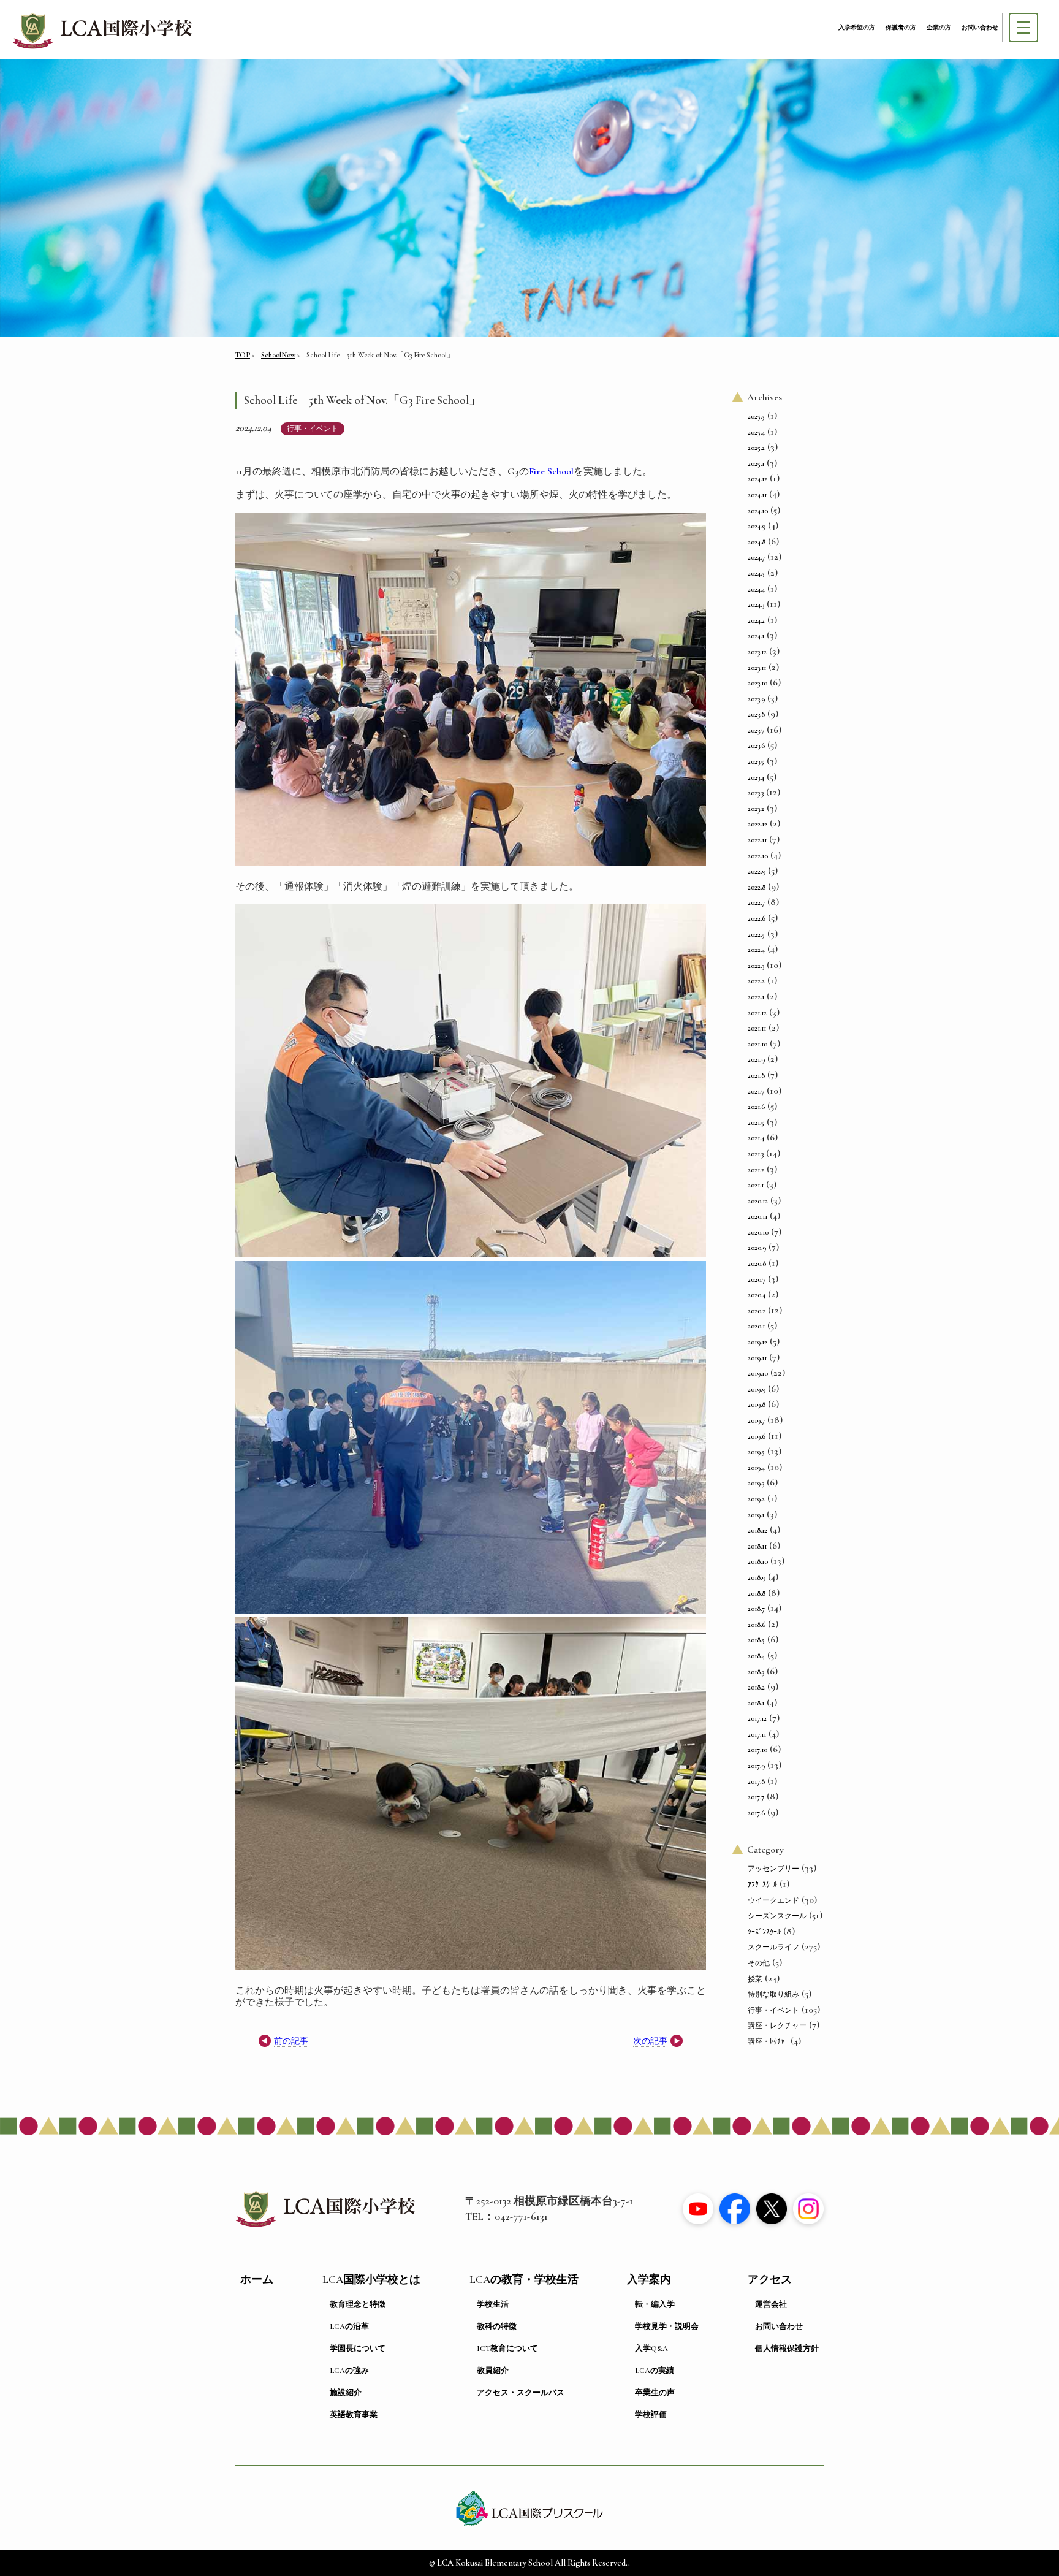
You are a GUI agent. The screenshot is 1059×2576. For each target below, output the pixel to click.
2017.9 (756, 1766)
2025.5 (756, 416)
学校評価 (651, 2415)
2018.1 (756, 1703)
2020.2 (757, 1311)
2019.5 (756, 1452)
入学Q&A (651, 2349)
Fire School (551, 471)
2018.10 (758, 1561)
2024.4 (756, 589)
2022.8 (757, 887)
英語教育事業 (354, 2415)
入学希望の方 (857, 28)
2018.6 (757, 1625)
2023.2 (756, 809)
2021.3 (756, 1154)
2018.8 (757, 1593)
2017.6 (756, 1813)
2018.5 (756, 1640)
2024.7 (756, 557)
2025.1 (756, 463)
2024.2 (756, 620)
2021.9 (756, 1059)
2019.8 (757, 1404)
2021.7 (756, 1091)
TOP (243, 355)
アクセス (770, 2280)
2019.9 (757, 1389)
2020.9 (757, 1248)
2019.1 (756, 1515)
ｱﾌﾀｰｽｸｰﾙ (762, 1884)
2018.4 (756, 1656)
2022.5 (756, 934)
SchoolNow (278, 355)
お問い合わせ (980, 28)
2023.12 (757, 652)
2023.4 (756, 777)
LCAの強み (349, 2371)
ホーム (257, 2280)
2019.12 (757, 1342)
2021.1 (756, 1185)
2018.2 (756, 1687)
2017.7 (756, 1797)
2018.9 (757, 1577)
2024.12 (757, 479)
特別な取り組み (773, 1994)
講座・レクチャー (777, 2025)
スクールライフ (773, 1947)
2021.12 (757, 1013)
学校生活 (493, 2304)
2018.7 (756, 1609)
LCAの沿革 (349, 2326)
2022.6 (757, 918)
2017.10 (757, 1750)
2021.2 (756, 1170)
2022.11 (757, 840)
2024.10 (758, 511)
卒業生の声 (655, 2393)
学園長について (358, 2349)
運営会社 (771, 2304)
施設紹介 (346, 2393)
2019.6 (757, 1436)
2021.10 (757, 1044)
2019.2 (756, 1499)
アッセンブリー (773, 1869)
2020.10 (758, 1232)
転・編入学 (655, 2304)
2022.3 (756, 966)
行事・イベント (313, 429)
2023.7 (756, 730)
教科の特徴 (497, 2326)
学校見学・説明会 (667, 2326)
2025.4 (756, 432)
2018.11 (757, 1546)
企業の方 (939, 28)
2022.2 (756, 981)
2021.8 (756, 1075)
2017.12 (757, 1718)
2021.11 (757, 1028)
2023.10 (757, 683)
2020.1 (756, 1326)
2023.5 (756, 761)
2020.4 (757, 1295)
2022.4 (756, 950)
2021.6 (756, 1107)
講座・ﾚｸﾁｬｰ (768, 2041)
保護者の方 (901, 28)
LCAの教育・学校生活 (524, 2280)
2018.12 (757, 1530)
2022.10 (758, 856)
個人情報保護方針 (787, 2349)
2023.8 (756, 714)
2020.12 (758, 1201)
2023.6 (756, 745)
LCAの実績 (655, 2371)
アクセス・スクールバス (521, 2393)
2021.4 (756, 1138)
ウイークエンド (773, 1900)
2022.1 (756, 997)
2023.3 (756, 793)
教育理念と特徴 (358, 2304)
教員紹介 (493, 2371)
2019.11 (757, 1358)
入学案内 (649, 2280)
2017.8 (756, 1781)
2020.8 (757, 1263)
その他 (759, 1963)
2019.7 (756, 1420)
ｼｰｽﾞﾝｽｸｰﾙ (764, 1932)
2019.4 (756, 1468)
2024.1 (756, 636)
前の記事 (291, 2041)
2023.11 (757, 668)
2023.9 (756, 699)
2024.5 (756, 573)
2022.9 (757, 871)
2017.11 (757, 1734)
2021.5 (756, 1122)
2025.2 (756, 448)
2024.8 (757, 542)
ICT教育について (507, 2349)
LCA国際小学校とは (371, 2280)
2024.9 (757, 526)
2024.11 (757, 495)
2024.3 (756, 604)
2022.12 (757, 824)
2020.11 (757, 1216)
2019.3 (756, 1483)
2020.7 (757, 1279)
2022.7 (756, 902)
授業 (755, 1979)
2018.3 (756, 1672)
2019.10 (758, 1373)
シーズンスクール (777, 1916)
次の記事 (650, 2041)
